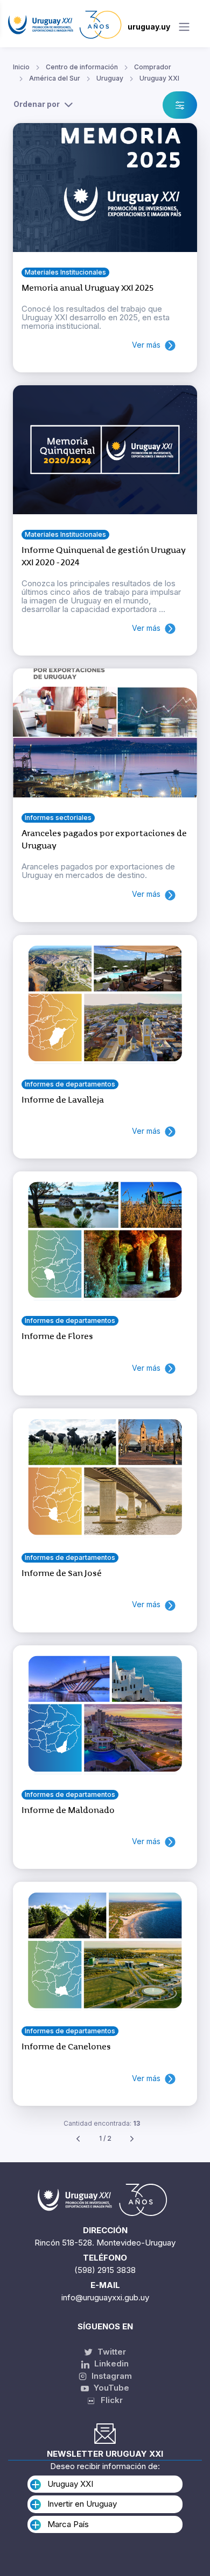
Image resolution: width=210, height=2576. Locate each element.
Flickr (108, 2400)
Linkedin (110, 2363)
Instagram (111, 2376)
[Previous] (78, 2139)
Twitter (111, 2352)
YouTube (110, 2388)
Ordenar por (37, 104)
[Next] (132, 2139)
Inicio (21, 67)
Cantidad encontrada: (102, 2123)
